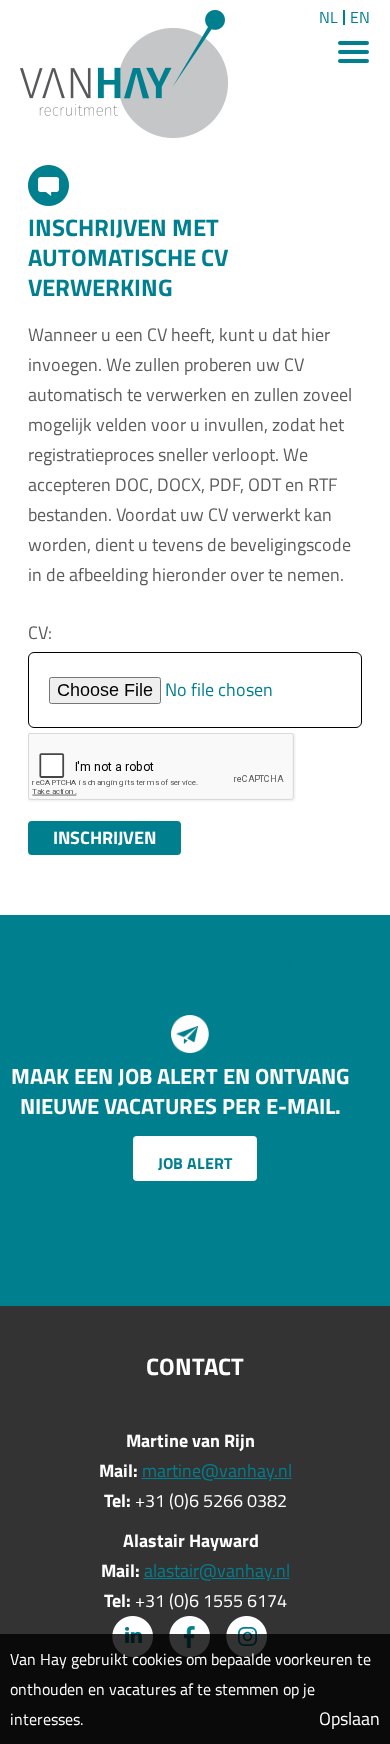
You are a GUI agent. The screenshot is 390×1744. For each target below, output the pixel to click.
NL (328, 17)
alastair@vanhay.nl (217, 1570)
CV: (40, 632)
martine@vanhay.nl (217, 1470)
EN (360, 17)
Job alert (195, 1163)
